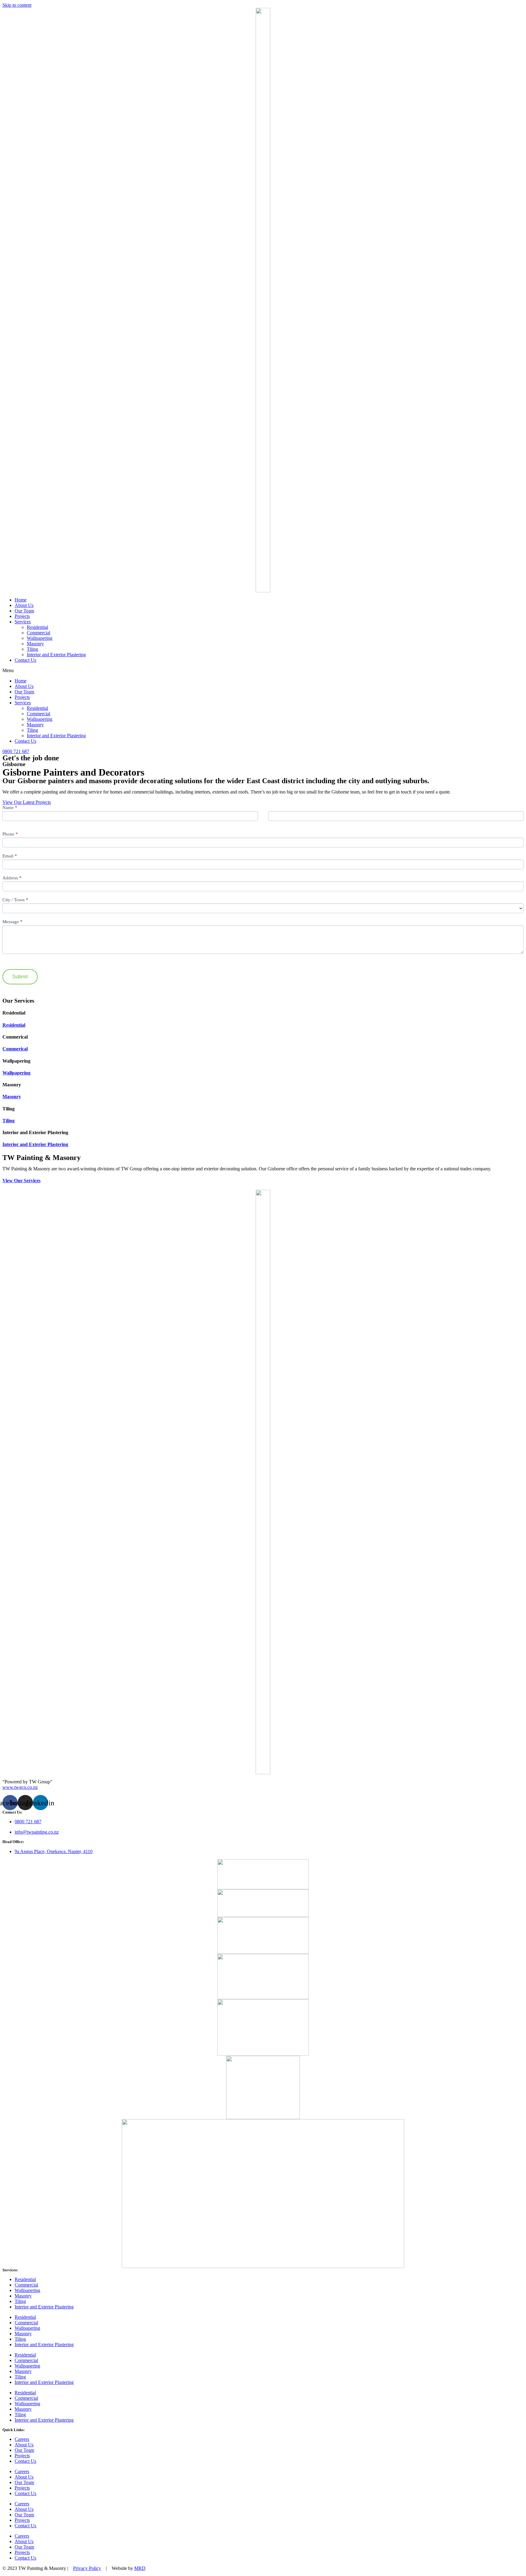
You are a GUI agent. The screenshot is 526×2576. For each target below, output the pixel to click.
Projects (22, 616)
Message (12, 922)
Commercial (39, 633)
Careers (22, 2439)
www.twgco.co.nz (20, 1787)
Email (10, 856)
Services (23, 622)
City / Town (15, 900)
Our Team (24, 611)
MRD (140, 2568)
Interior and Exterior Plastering (56, 655)
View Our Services (21, 1181)
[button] (263, 671)
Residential (37, 627)
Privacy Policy (87, 2568)
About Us (24, 605)
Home (21, 600)
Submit (20, 977)
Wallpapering (40, 638)
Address (12, 878)
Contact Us (25, 660)
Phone (10, 834)
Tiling (32, 649)
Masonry (35, 644)
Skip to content (17, 5)
